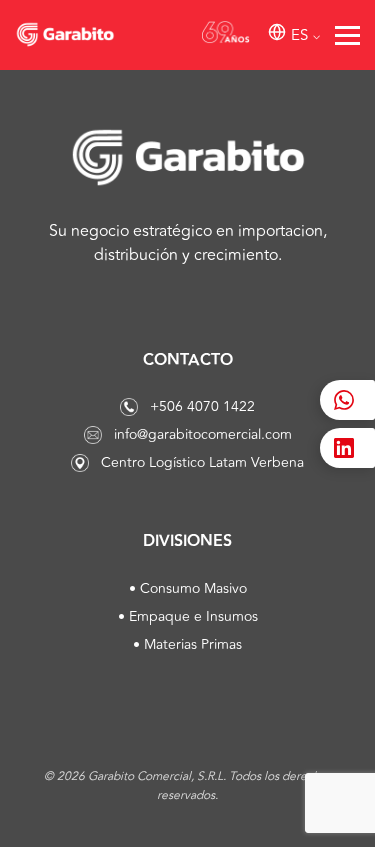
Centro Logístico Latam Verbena (202, 462)
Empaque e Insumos (193, 616)
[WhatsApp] (347, 400)
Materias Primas (193, 644)
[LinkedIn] (347, 448)
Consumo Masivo (193, 588)
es (299, 35)
